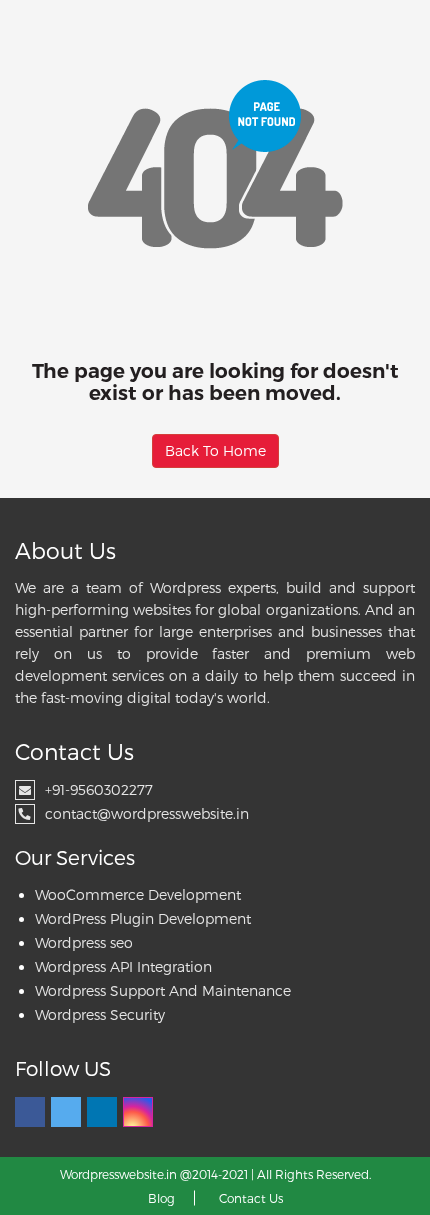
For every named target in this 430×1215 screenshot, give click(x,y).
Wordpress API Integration (123, 966)
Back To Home (215, 450)
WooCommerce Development (138, 894)
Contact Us (251, 1198)
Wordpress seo (84, 942)
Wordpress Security (100, 1014)
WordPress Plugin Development (143, 918)
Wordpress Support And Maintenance (163, 990)
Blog (161, 1198)
